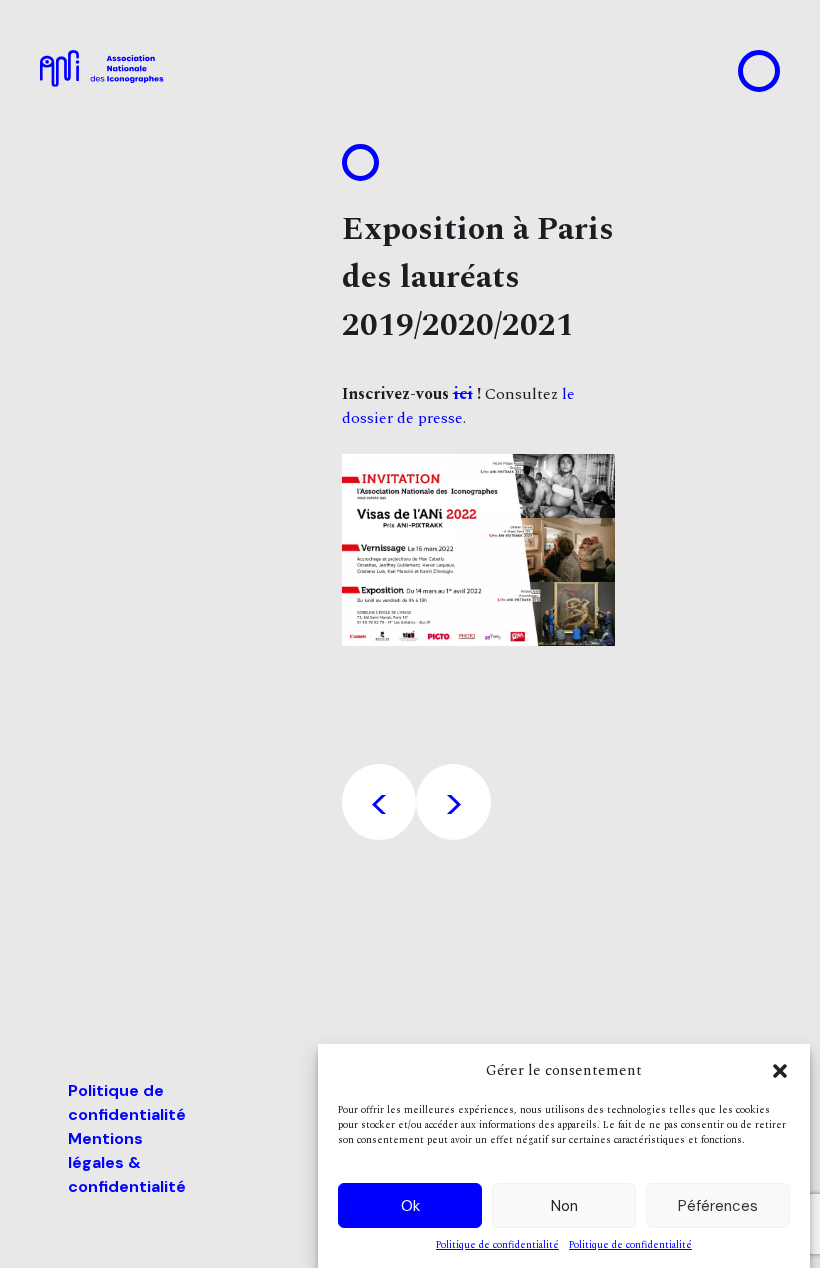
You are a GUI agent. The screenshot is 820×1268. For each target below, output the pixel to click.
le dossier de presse (458, 406)
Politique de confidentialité (497, 1245)
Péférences (718, 1206)
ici (463, 394)
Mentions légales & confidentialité (127, 1162)
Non (564, 1206)
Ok (410, 1206)
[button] (780, 1071)
